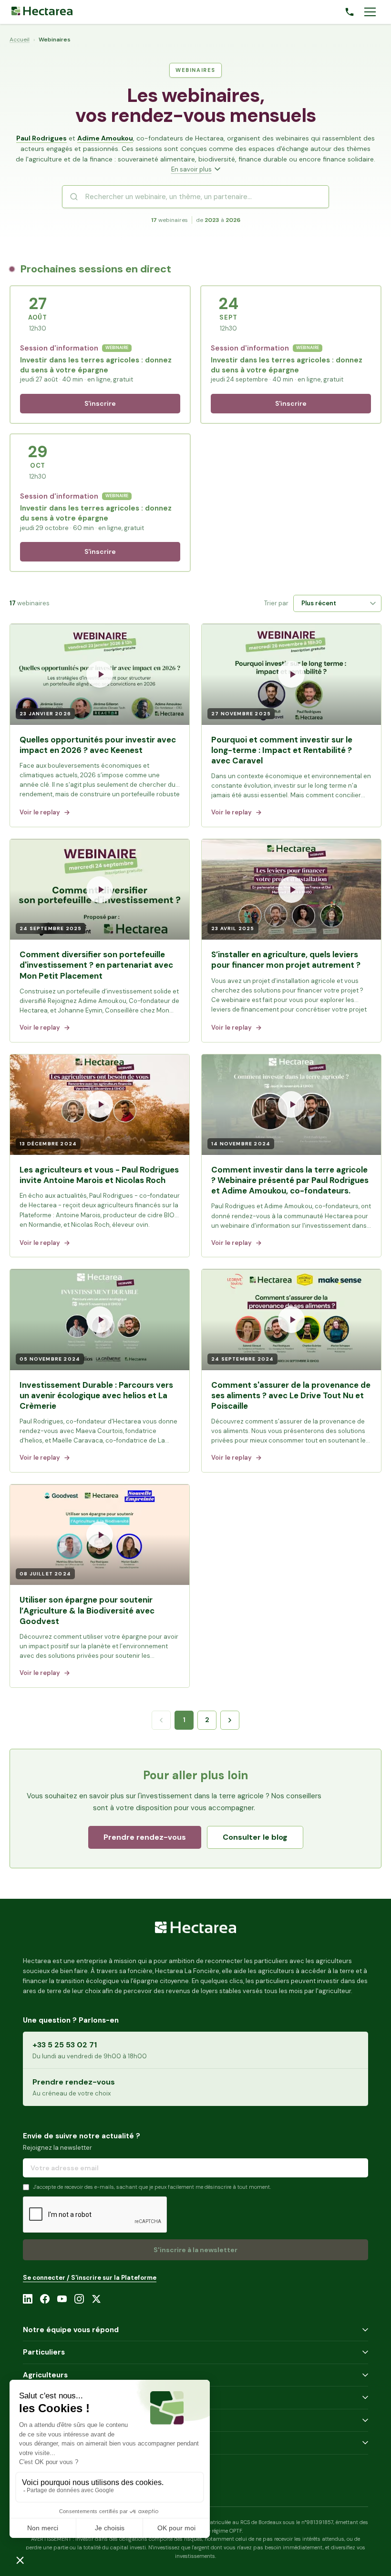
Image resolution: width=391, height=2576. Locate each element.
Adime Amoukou (105, 138)
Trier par (276, 603)
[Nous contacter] (350, 12)
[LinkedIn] (28, 2299)
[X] (96, 2299)
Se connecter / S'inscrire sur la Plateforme (90, 2278)
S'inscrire (100, 403)
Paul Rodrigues (41, 138)
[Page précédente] (161, 1720)
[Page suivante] (230, 1720)
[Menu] (370, 12)
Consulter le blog (255, 1837)
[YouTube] (62, 2299)
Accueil (20, 40)
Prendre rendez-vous (145, 1837)
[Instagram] (79, 2299)
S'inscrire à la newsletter (195, 2250)
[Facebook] (45, 2299)
